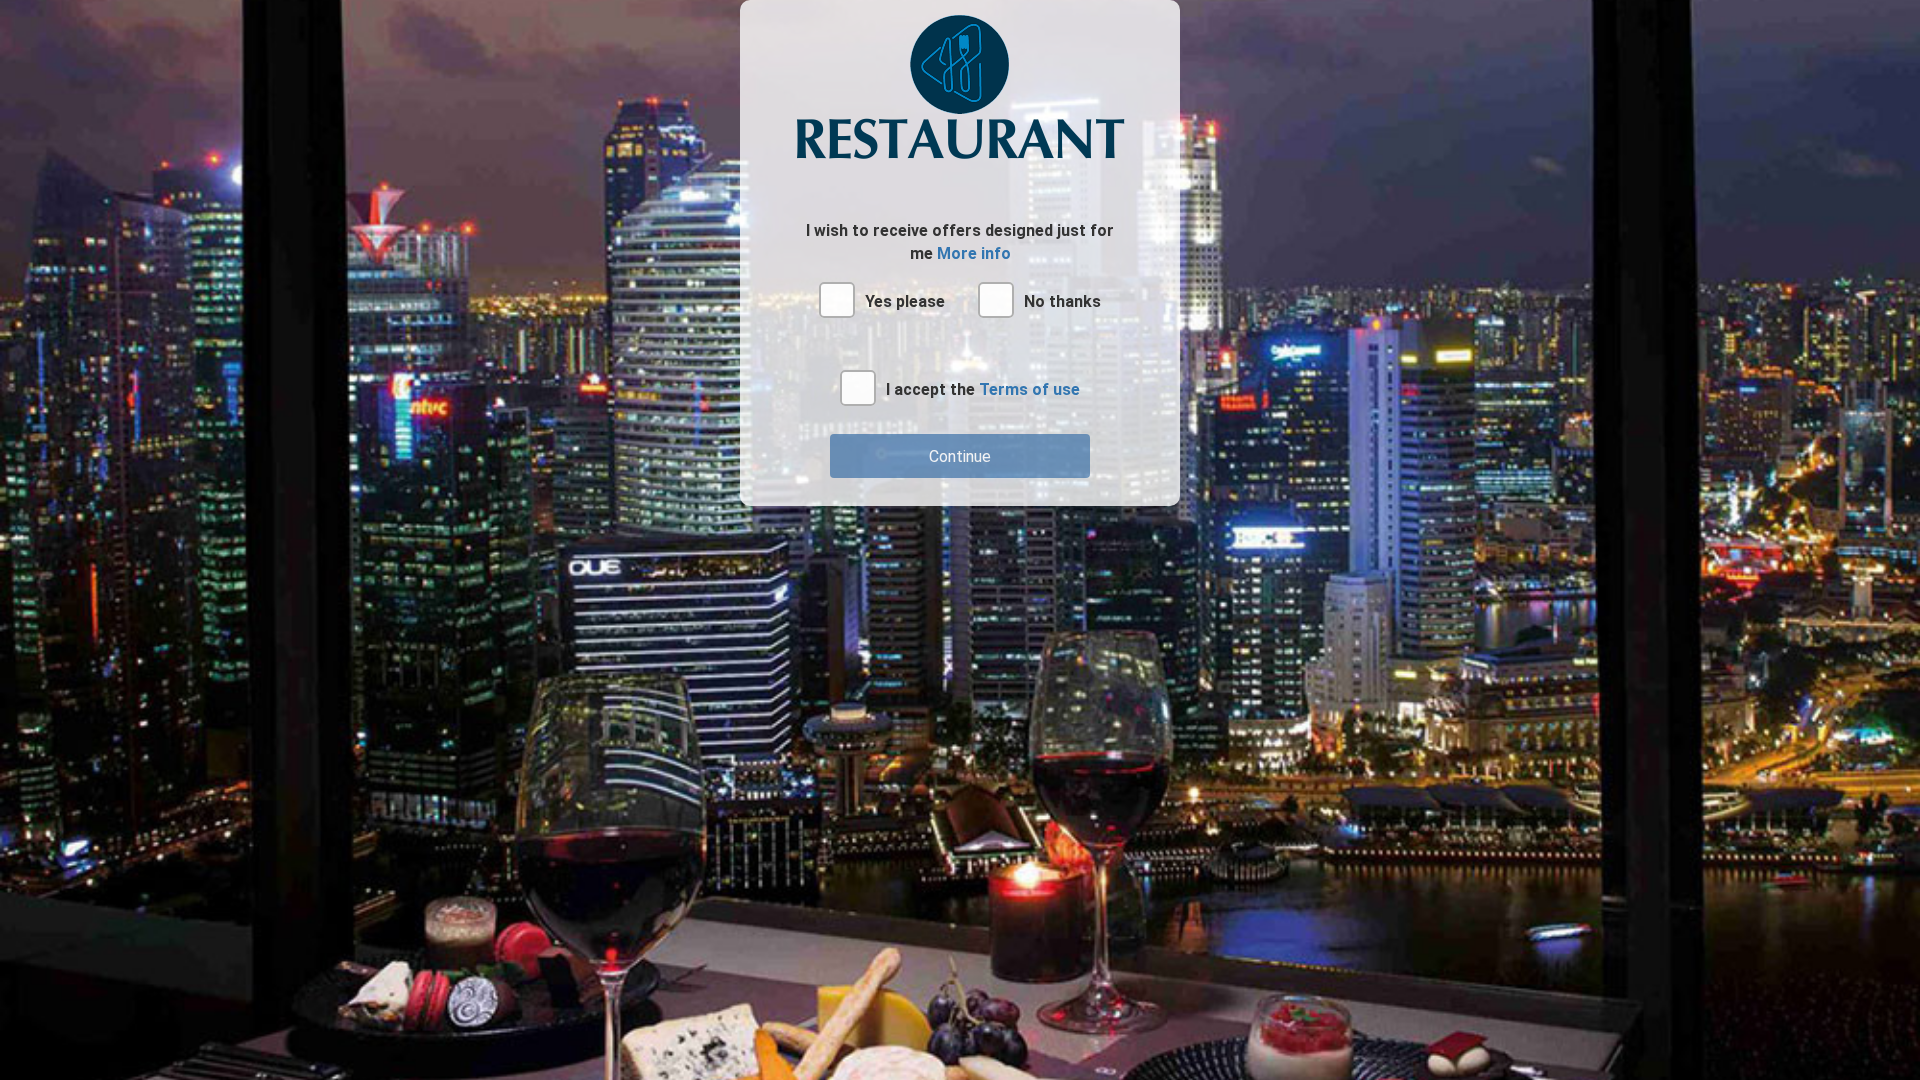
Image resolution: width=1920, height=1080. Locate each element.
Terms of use (1029, 389)
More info (974, 253)
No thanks (1062, 301)
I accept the (983, 389)
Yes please (905, 301)
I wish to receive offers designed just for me (960, 242)
